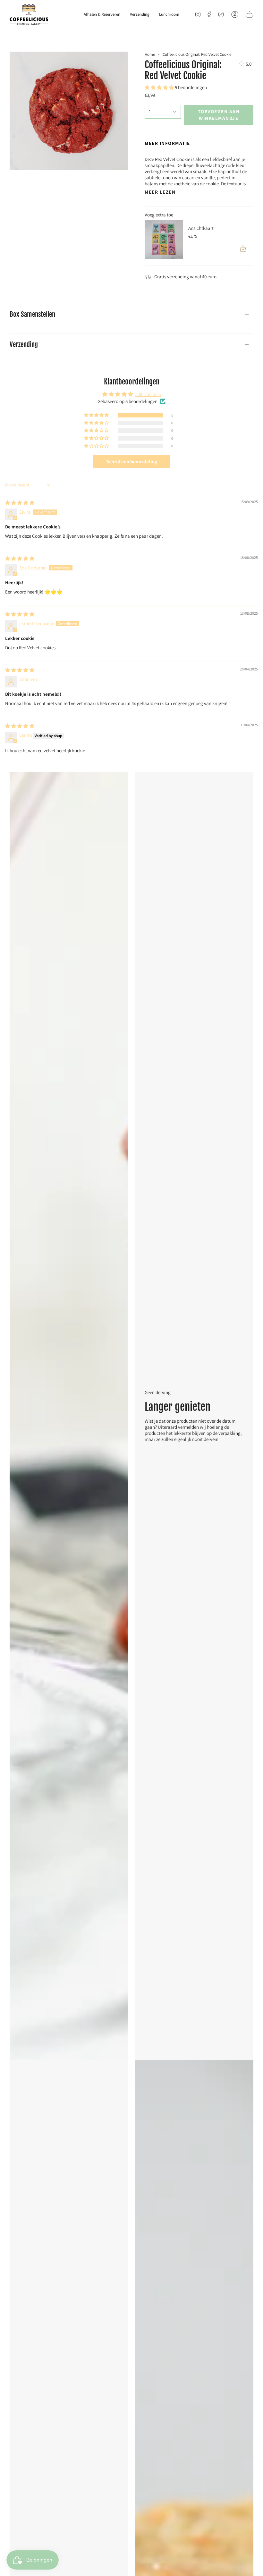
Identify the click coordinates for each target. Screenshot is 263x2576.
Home (150, 54)
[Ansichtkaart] (164, 240)
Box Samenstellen (32, 314)
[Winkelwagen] (250, 14)
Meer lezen (160, 192)
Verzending (24, 344)
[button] (160, 87)
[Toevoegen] (243, 248)
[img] (20, 503)
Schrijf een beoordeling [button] (132, 462)
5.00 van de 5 (148, 394)
